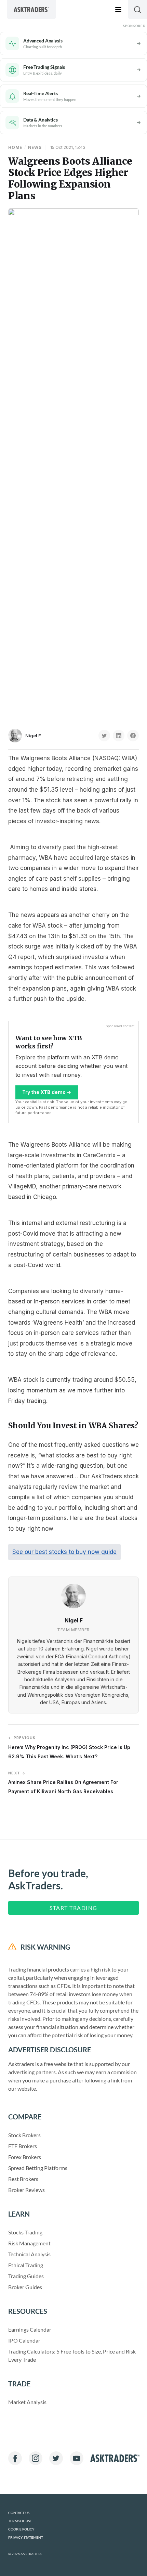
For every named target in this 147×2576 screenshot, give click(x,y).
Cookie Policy (21, 2529)
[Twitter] (56, 2458)
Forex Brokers (25, 2157)
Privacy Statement (26, 2537)
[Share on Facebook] (133, 736)
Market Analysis (27, 2402)
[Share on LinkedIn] (119, 736)
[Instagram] (36, 2458)
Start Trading (73, 1908)
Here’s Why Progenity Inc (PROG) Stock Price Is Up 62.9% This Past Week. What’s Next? (69, 1747)
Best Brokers (23, 2179)
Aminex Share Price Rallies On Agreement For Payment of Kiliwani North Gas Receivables (63, 1782)
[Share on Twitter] (104, 736)
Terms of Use (20, 2521)
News (35, 147)
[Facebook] (15, 2458)
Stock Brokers (24, 2135)
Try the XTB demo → (47, 1092)
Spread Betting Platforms (38, 2168)
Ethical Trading (26, 2265)
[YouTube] (77, 2458)
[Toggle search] (137, 10)
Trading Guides (26, 2276)
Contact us (19, 2513)
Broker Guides (25, 2287)
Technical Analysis (29, 2254)
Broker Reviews (26, 2190)
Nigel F (33, 736)
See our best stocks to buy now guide (64, 1552)
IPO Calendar (24, 2340)
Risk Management (29, 2243)
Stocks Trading (25, 2232)
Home (15, 147)
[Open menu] (118, 10)
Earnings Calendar (30, 2329)
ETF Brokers (23, 2146)
